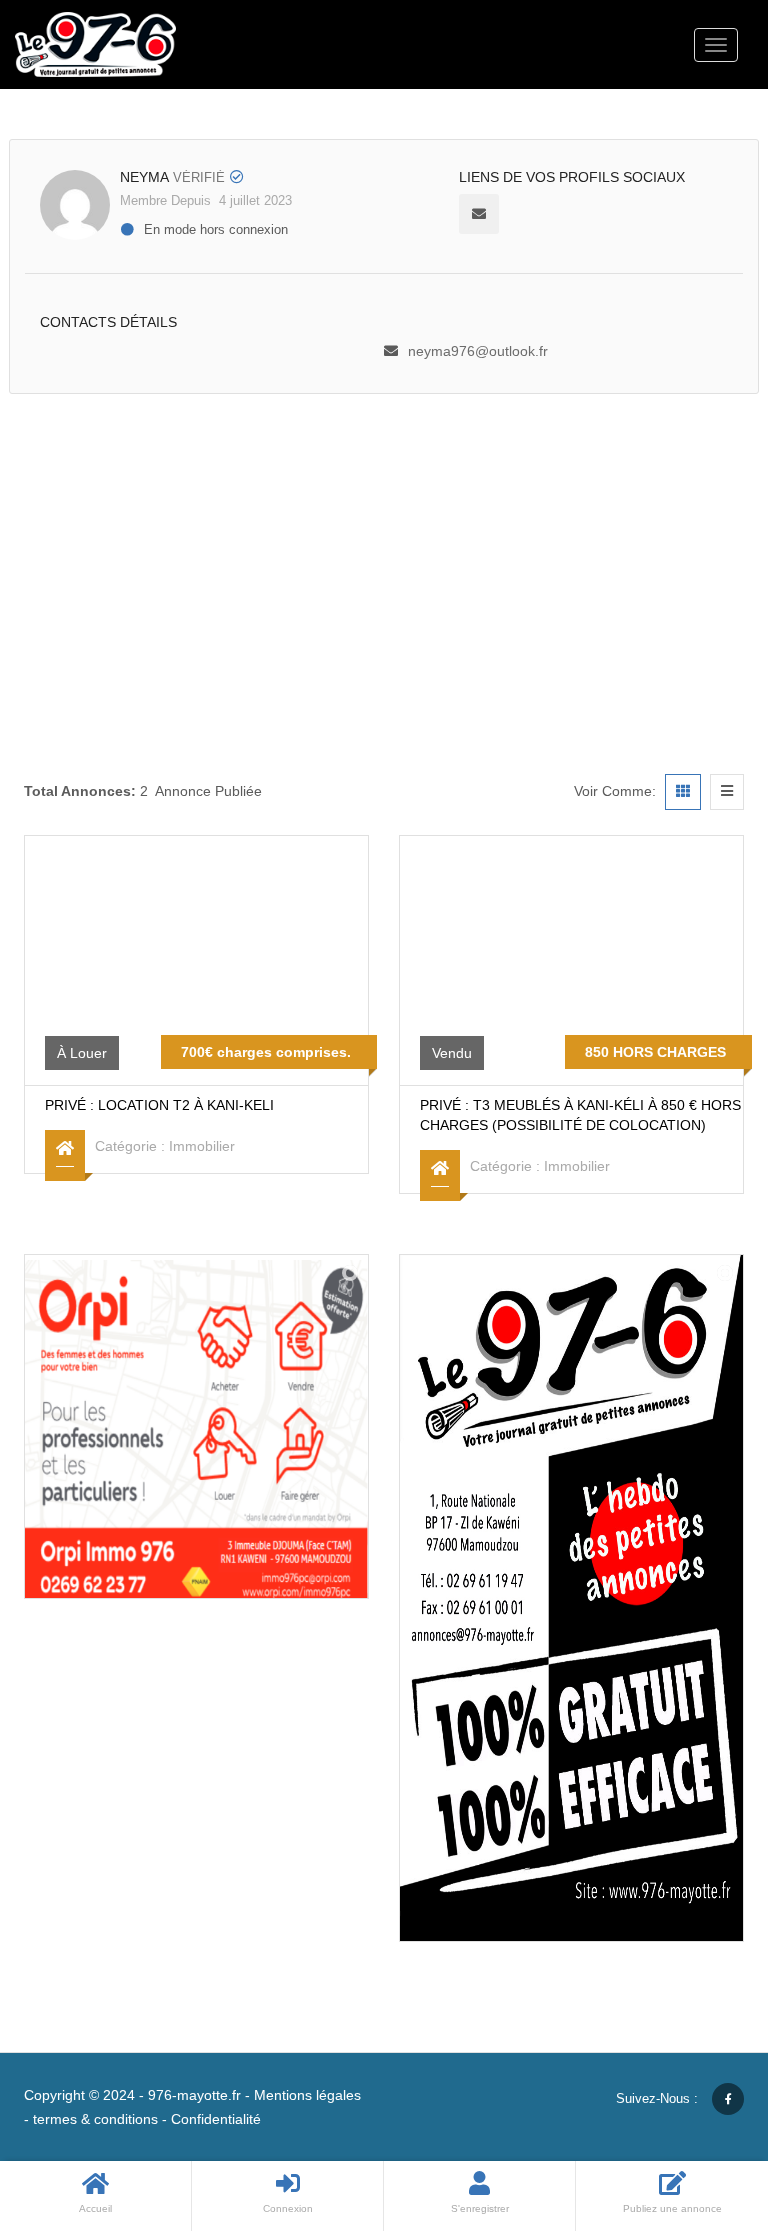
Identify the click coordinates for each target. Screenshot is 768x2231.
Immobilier (202, 1146)
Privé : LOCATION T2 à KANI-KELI (159, 1105)
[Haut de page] (703, 2106)
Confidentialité (216, 2119)
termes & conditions (95, 2119)
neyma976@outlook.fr (478, 351)
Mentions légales (307, 2095)
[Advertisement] (384, 544)
